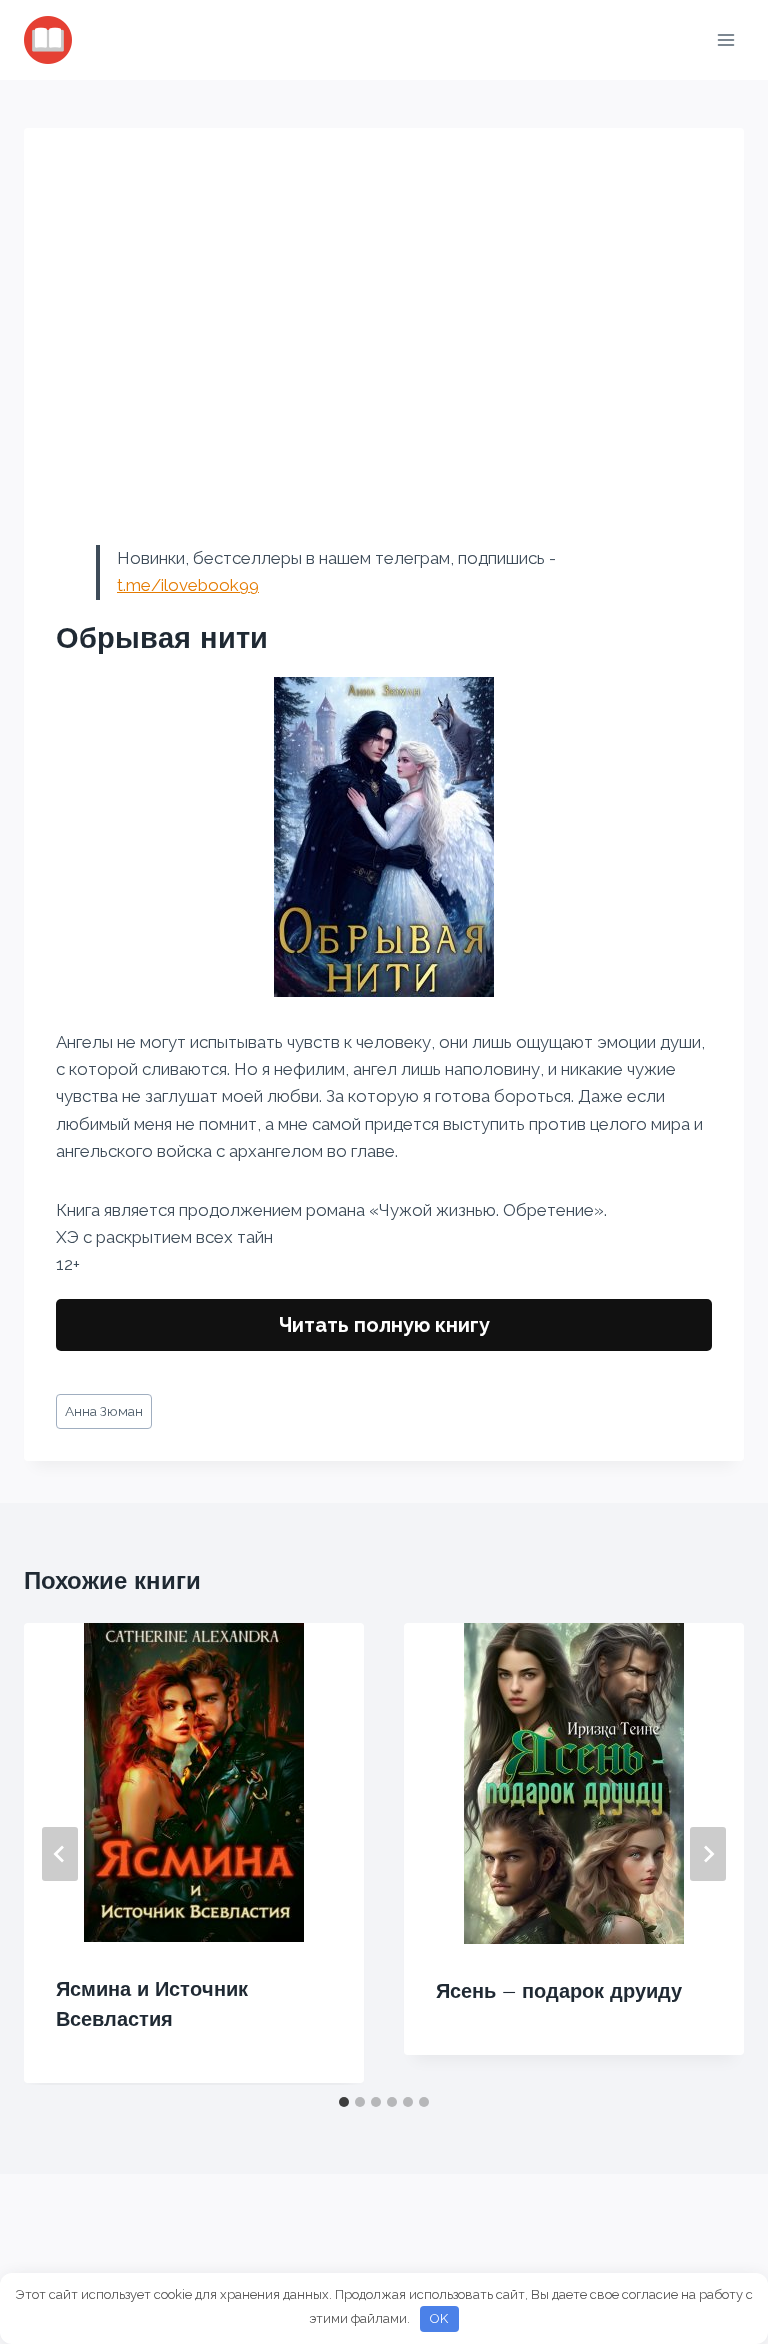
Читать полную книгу (384, 1325)
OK (439, 2318)
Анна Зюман (104, 1411)
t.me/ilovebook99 (188, 585)
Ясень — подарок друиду (559, 1991)
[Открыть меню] (725, 39)
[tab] (344, 2102)
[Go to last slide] (60, 1854)
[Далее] (708, 1854)
